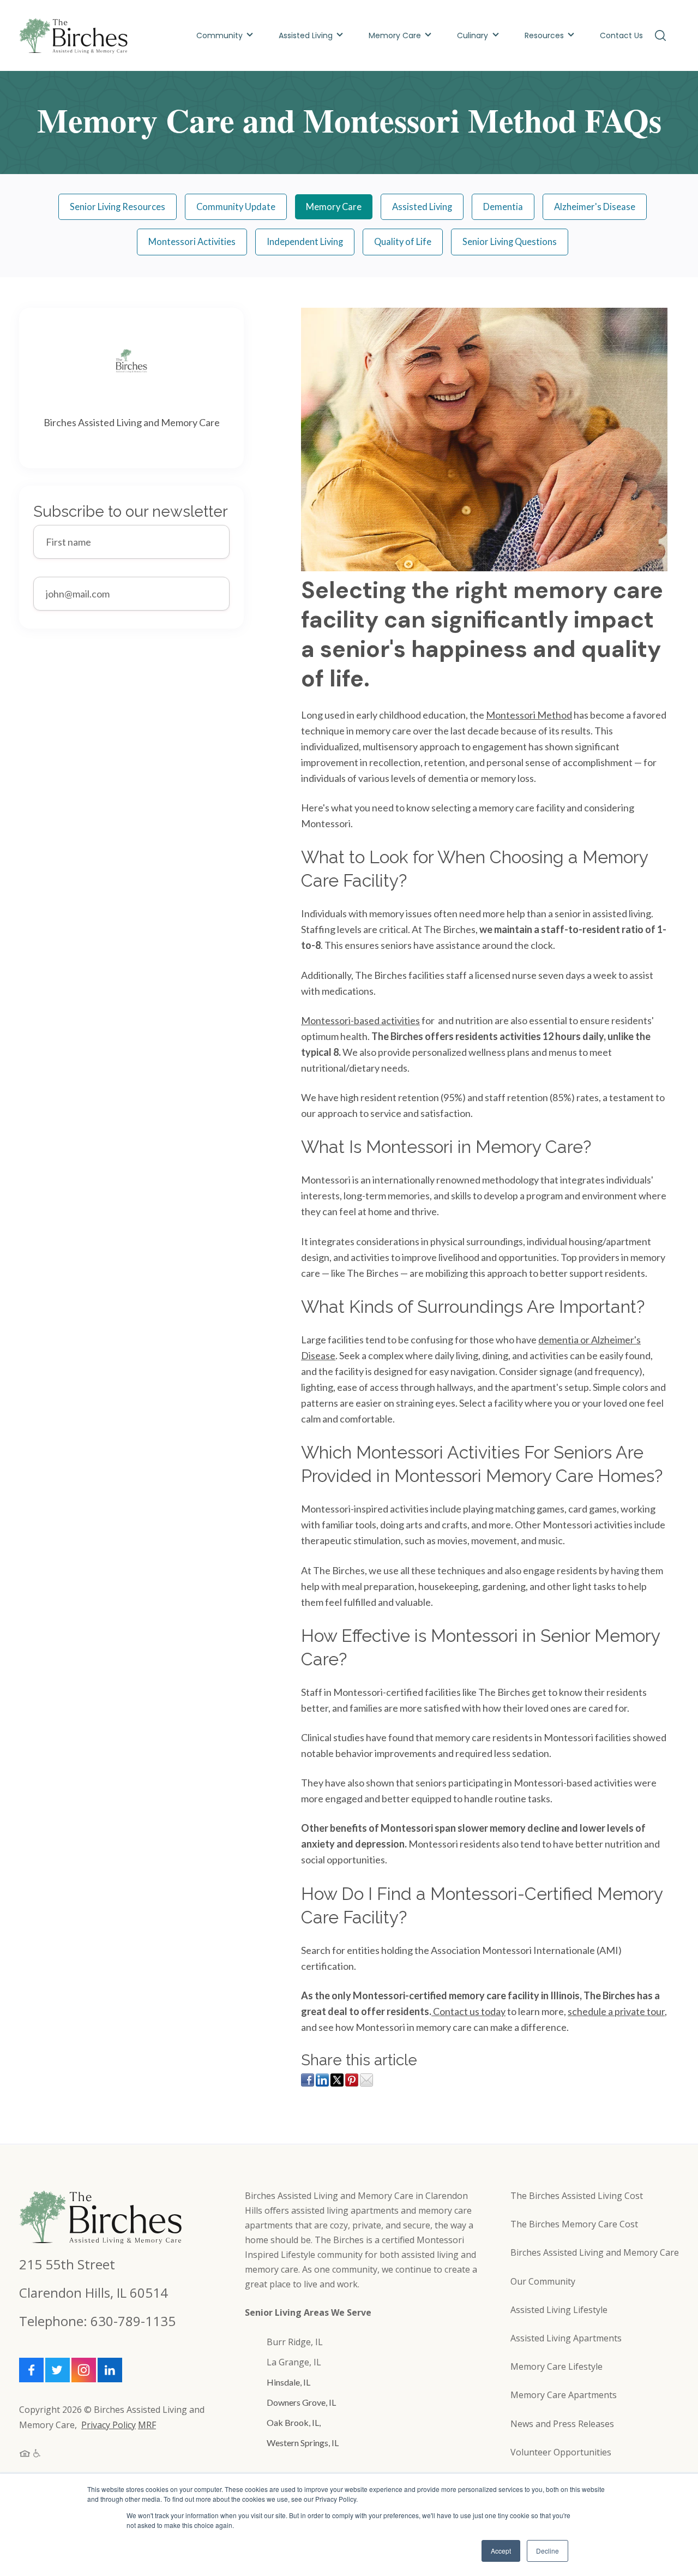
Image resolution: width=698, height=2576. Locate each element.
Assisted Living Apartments (566, 2338)
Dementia (503, 207)
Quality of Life (403, 242)
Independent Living (305, 242)
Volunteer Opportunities (561, 2452)
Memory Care (395, 35)
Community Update (236, 207)
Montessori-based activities (360, 1020)
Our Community (543, 2281)
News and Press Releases (562, 2424)
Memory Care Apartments (564, 2395)
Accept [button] (501, 2551)
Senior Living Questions (510, 242)
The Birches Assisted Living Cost (577, 2196)
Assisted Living (306, 35)
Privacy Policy (109, 2425)
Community (219, 35)
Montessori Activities (192, 242)
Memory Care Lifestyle (556, 2366)
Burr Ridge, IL (295, 2342)
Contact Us (621, 35)
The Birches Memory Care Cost (574, 2224)
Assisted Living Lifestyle (559, 2310)
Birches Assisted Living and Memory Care (595, 2252)
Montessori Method (529, 715)
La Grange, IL (294, 2362)
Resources (544, 35)
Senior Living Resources (118, 207)
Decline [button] (547, 2551)
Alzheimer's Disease (595, 207)
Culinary (474, 35)
